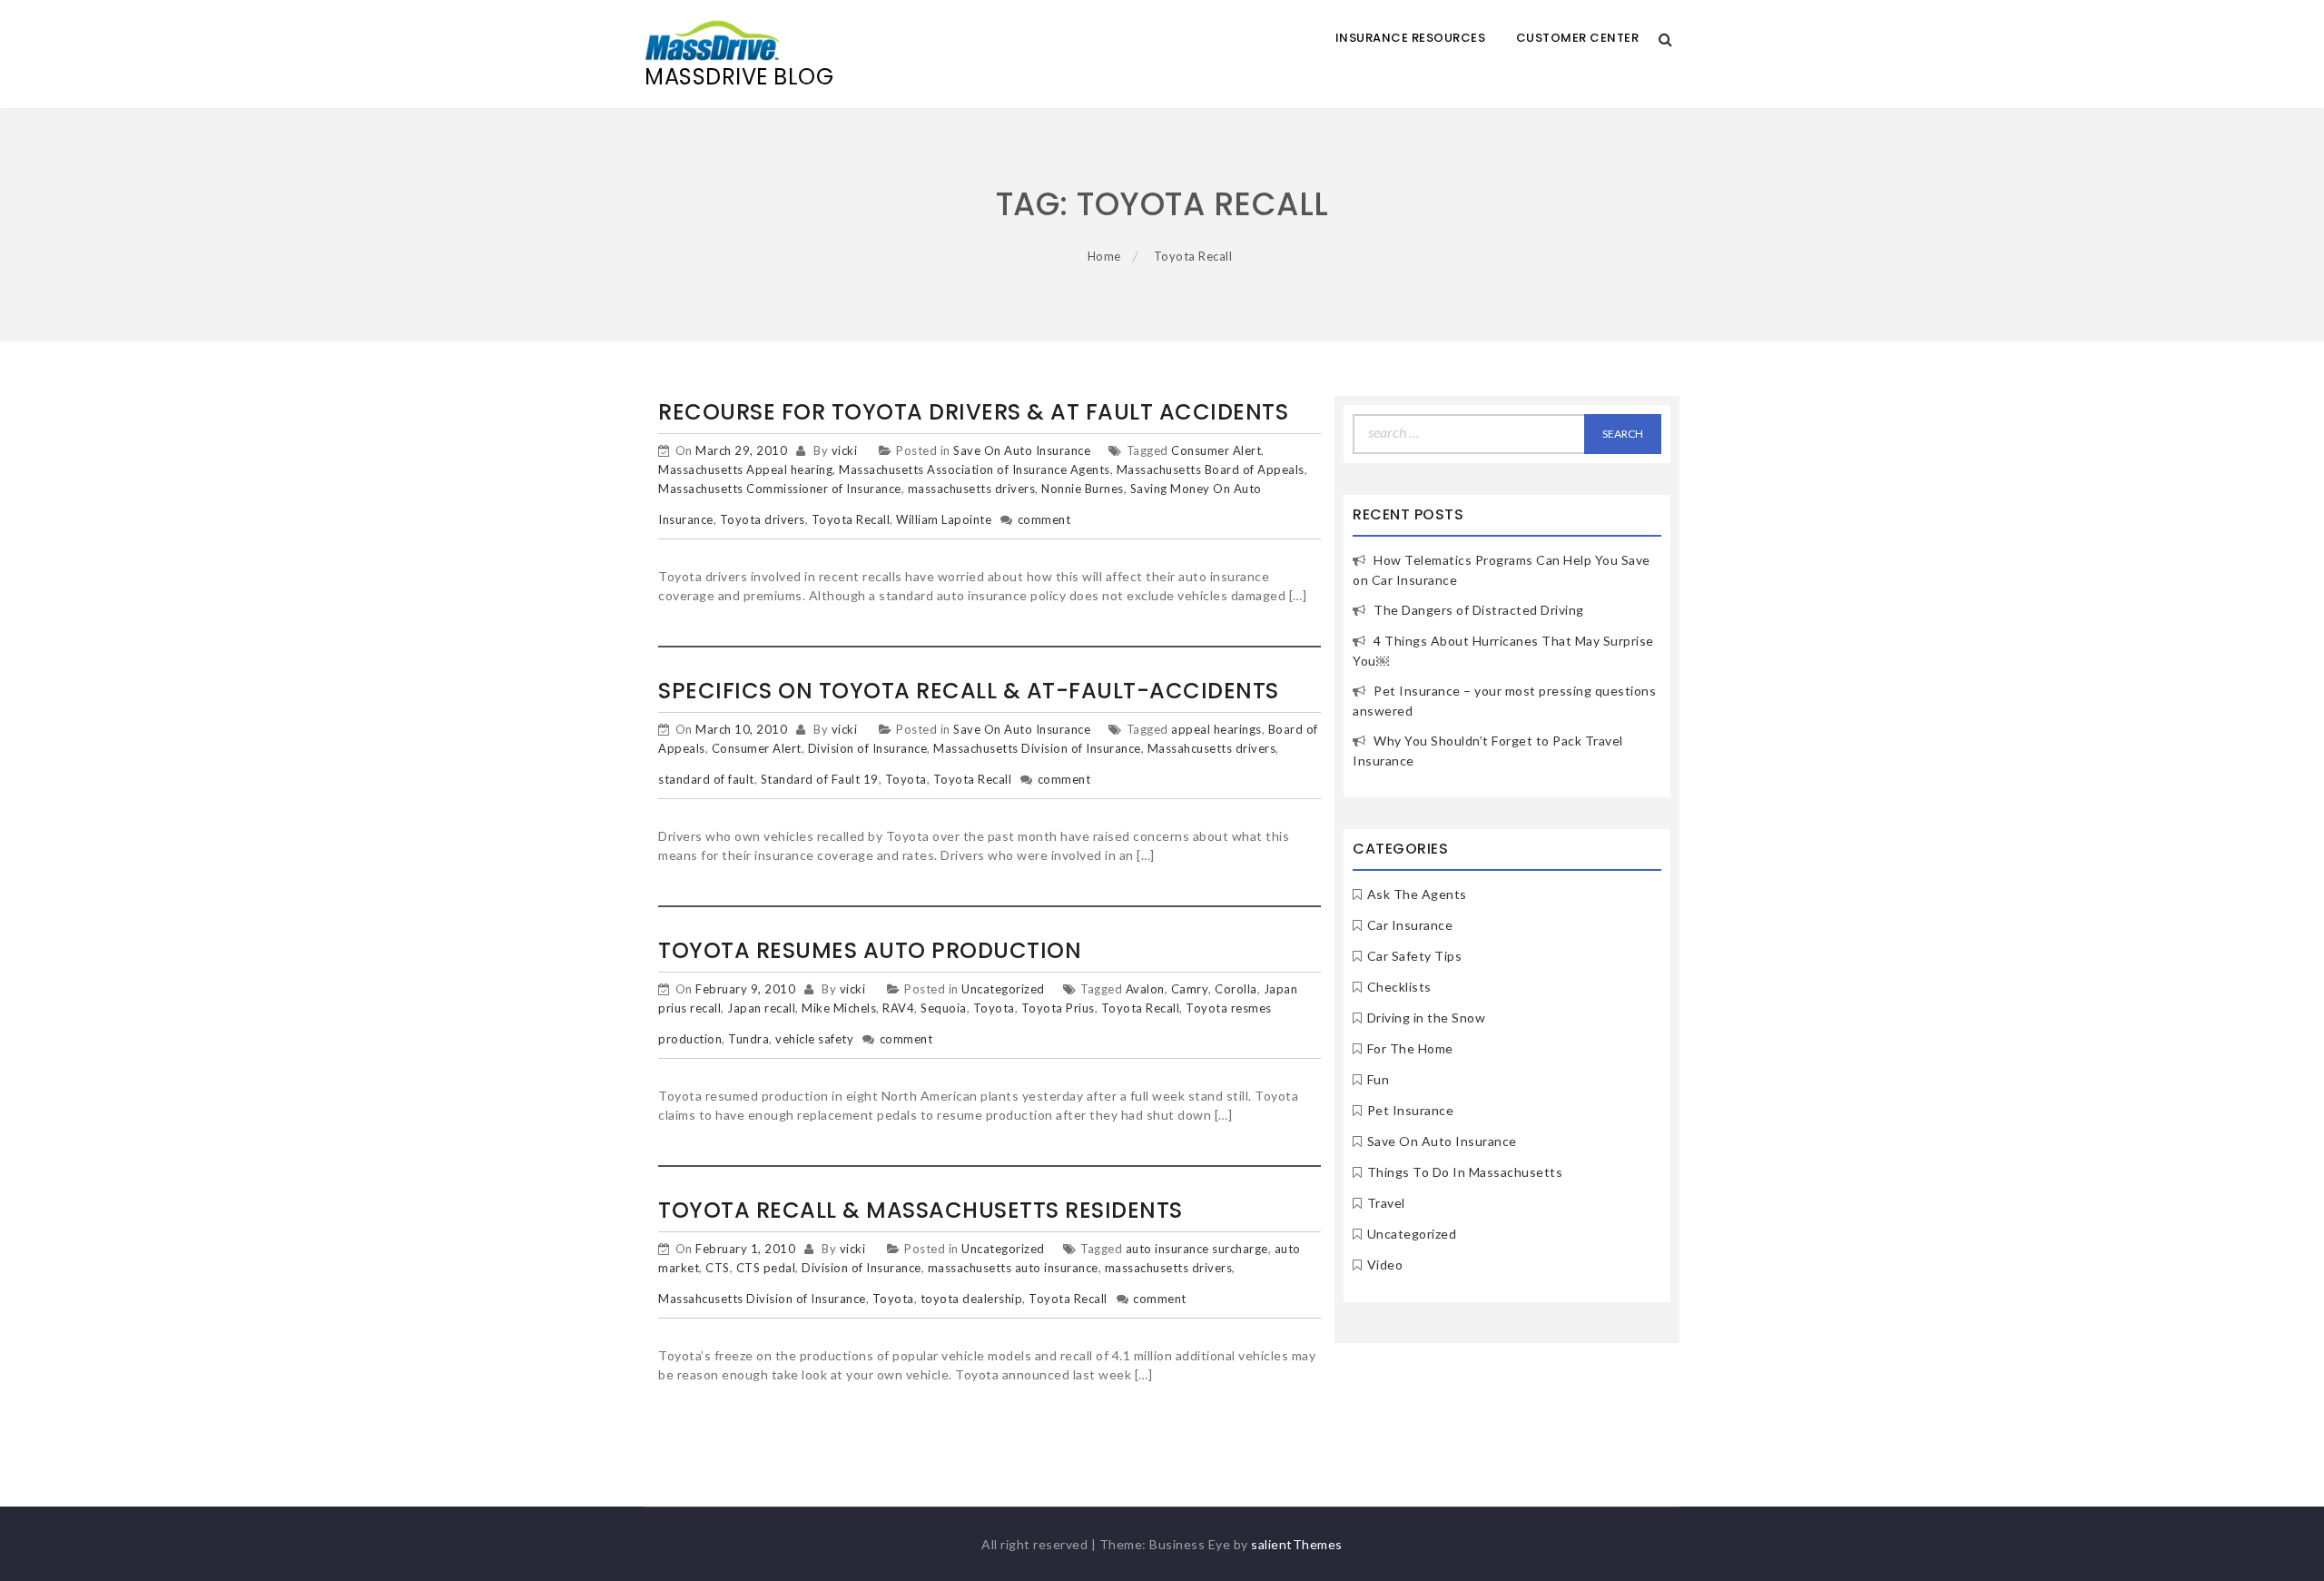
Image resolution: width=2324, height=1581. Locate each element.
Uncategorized (1003, 989)
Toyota (906, 779)
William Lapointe (944, 519)
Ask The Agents (1417, 894)
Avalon (1145, 989)
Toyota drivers (763, 519)
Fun (1379, 1079)
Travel (1386, 1203)
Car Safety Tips (1415, 956)
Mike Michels (839, 1008)
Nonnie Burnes (1083, 489)
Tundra (748, 1039)
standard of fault (706, 779)
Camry (1190, 989)
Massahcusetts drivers (1212, 748)
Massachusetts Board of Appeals (1211, 469)
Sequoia (944, 1008)
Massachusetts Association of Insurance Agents (975, 469)
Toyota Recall (851, 519)
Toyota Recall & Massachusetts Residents (921, 1210)
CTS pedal (766, 1268)
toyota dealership (972, 1299)
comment (1044, 519)
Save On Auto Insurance (1022, 450)
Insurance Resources (1411, 38)
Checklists (1399, 987)
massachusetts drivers (972, 489)
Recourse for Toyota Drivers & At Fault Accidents (973, 412)
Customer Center (1578, 38)
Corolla (1236, 989)
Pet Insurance (1411, 1110)
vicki (845, 450)
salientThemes (1297, 1544)
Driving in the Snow (1427, 1018)
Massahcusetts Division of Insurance (762, 1299)
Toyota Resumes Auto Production (870, 950)
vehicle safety (814, 1039)
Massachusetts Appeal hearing (745, 469)
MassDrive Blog (739, 77)
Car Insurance (1410, 925)
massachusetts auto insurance (1013, 1268)
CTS (718, 1268)
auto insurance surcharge (1197, 1249)
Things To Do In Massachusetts (1465, 1172)
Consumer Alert (1216, 450)
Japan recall (761, 1008)
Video (1385, 1265)
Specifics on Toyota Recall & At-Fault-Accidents (969, 691)
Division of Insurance (868, 748)
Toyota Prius (1058, 1008)
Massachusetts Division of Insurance (1037, 748)
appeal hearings (1216, 729)
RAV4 (898, 1008)
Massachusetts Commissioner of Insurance (780, 489)
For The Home (1410, 1048)
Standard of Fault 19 (820, 779)
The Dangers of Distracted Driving (1479, 610)
